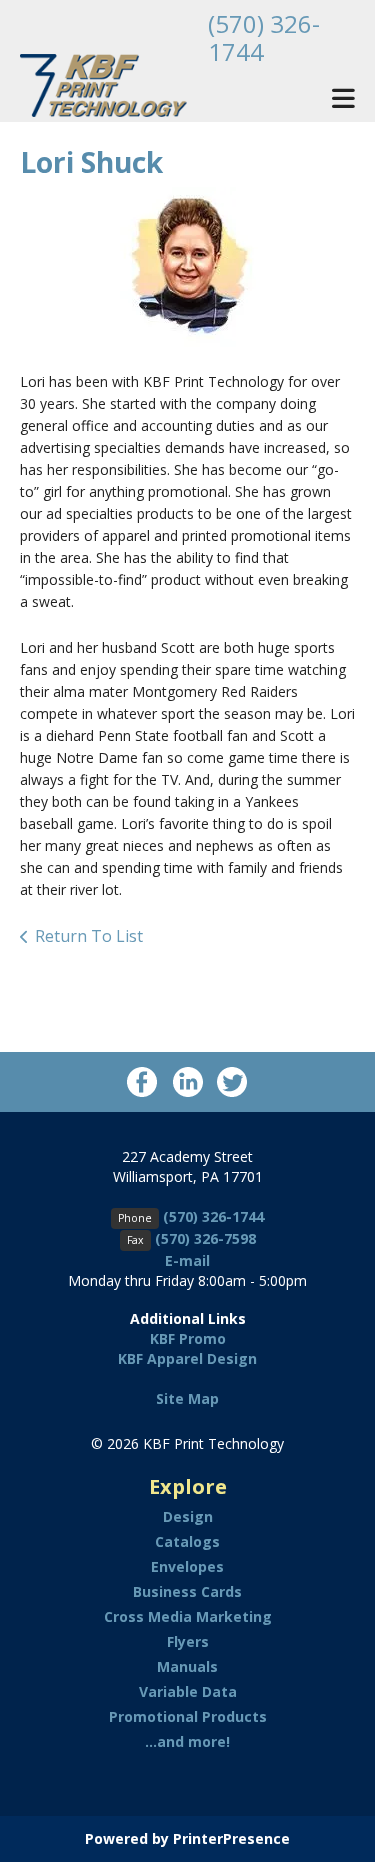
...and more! (187, 1741)
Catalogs (187, 1541)
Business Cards (187, 1591)
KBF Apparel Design (187, 1358)
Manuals (187, 1666)
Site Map (187, 1398)
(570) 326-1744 (264, 37)
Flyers (188, 1641)
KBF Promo (188, 1338)
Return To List (89, 936)
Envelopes (187, 1566)
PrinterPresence (231, 1838)
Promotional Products (188, 1716)
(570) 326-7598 (205, 1238)
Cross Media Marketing (188, 1616)
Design (188, 1516)
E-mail (187, 1260)
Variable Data (188, 1691)
